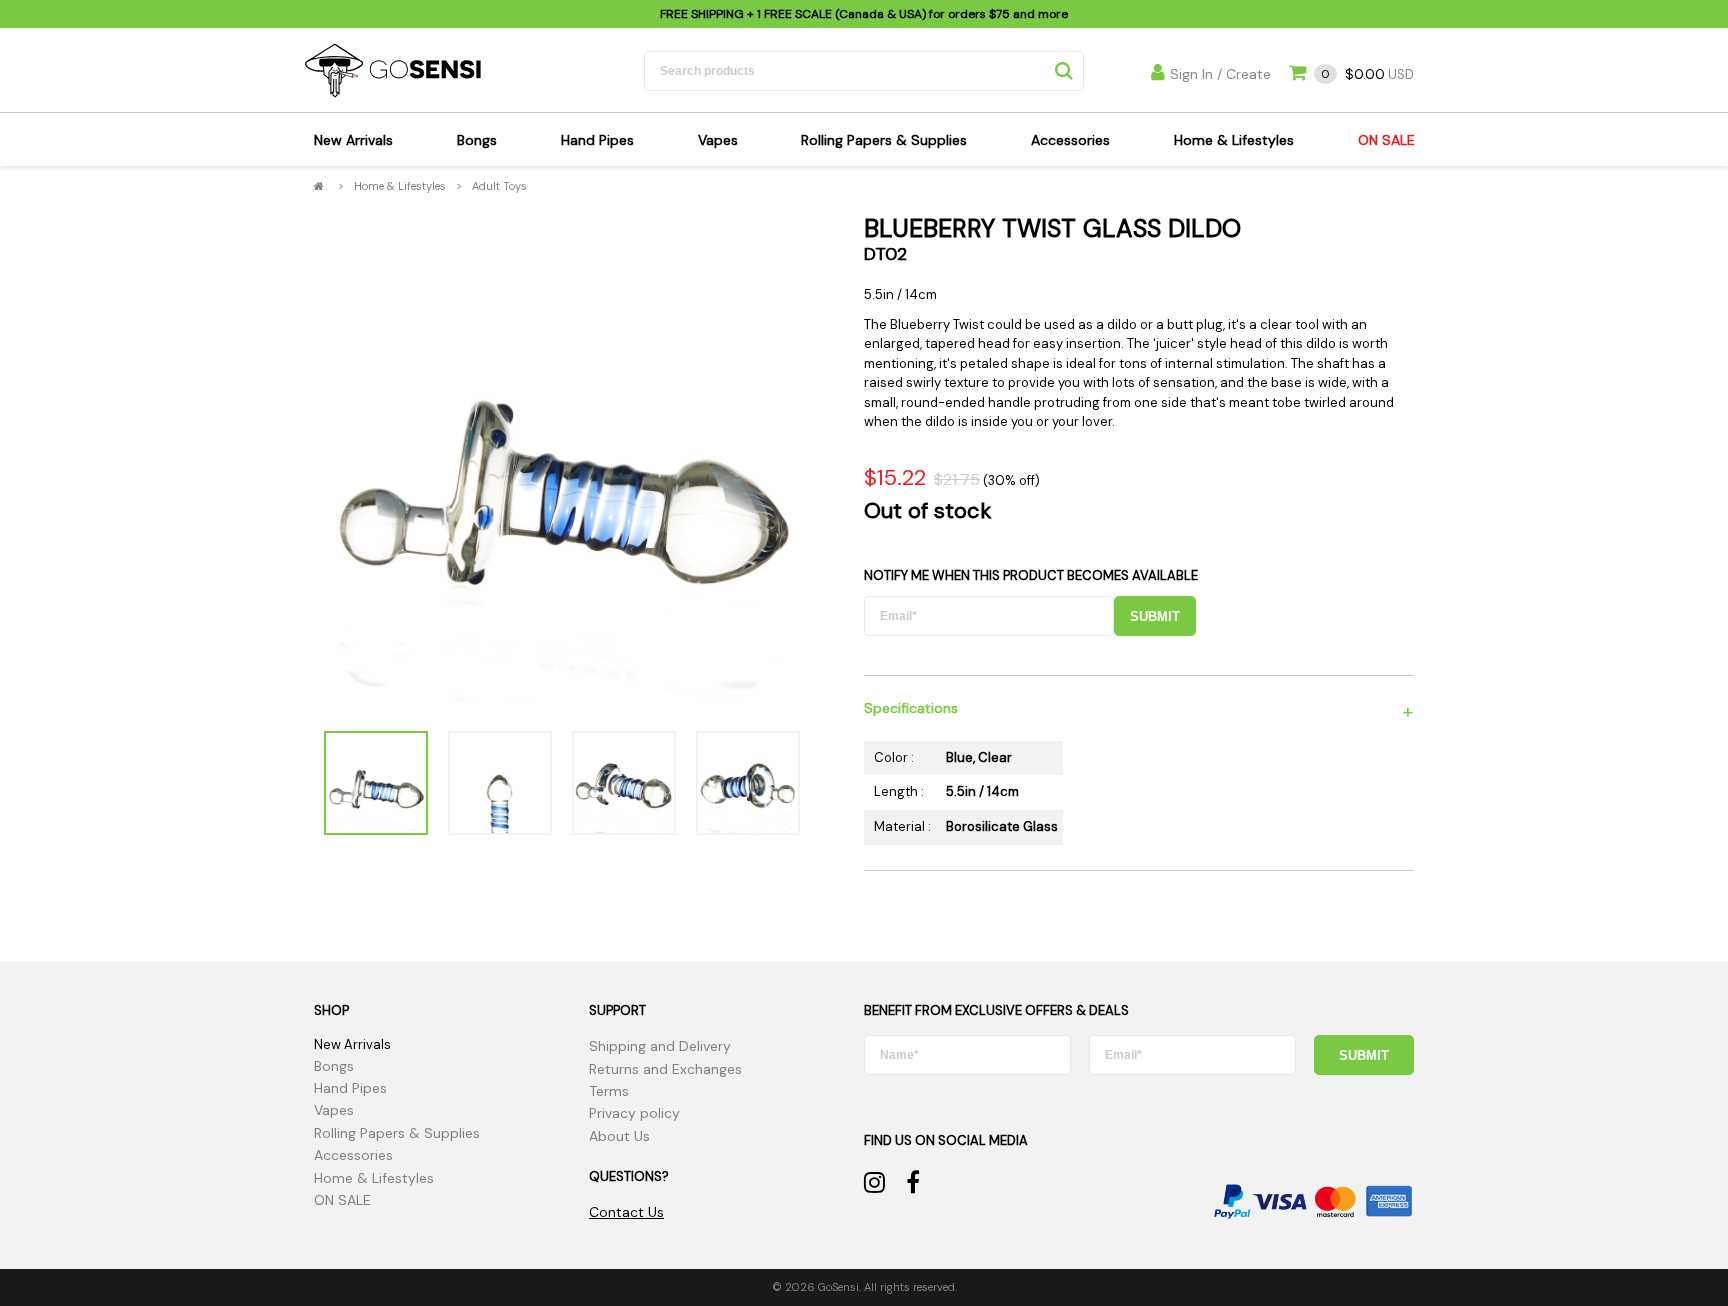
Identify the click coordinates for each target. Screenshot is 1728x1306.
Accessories (1070, 140)
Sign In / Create (1220, 74)
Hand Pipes (597, 140)
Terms (609, 1091)
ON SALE (1386, 140)
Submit (1155, 616)
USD (1367, 74)
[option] (561, 463)
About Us (619, 1136)
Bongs (477, 140)
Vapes (718, 140)
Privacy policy (634, 1113)
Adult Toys (499, 186)
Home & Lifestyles (1234, 140)
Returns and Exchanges (665, 1069)
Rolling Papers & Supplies (884, 140)
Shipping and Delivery (660, 1046)
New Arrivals (353, 140)
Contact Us (626, 1212)
